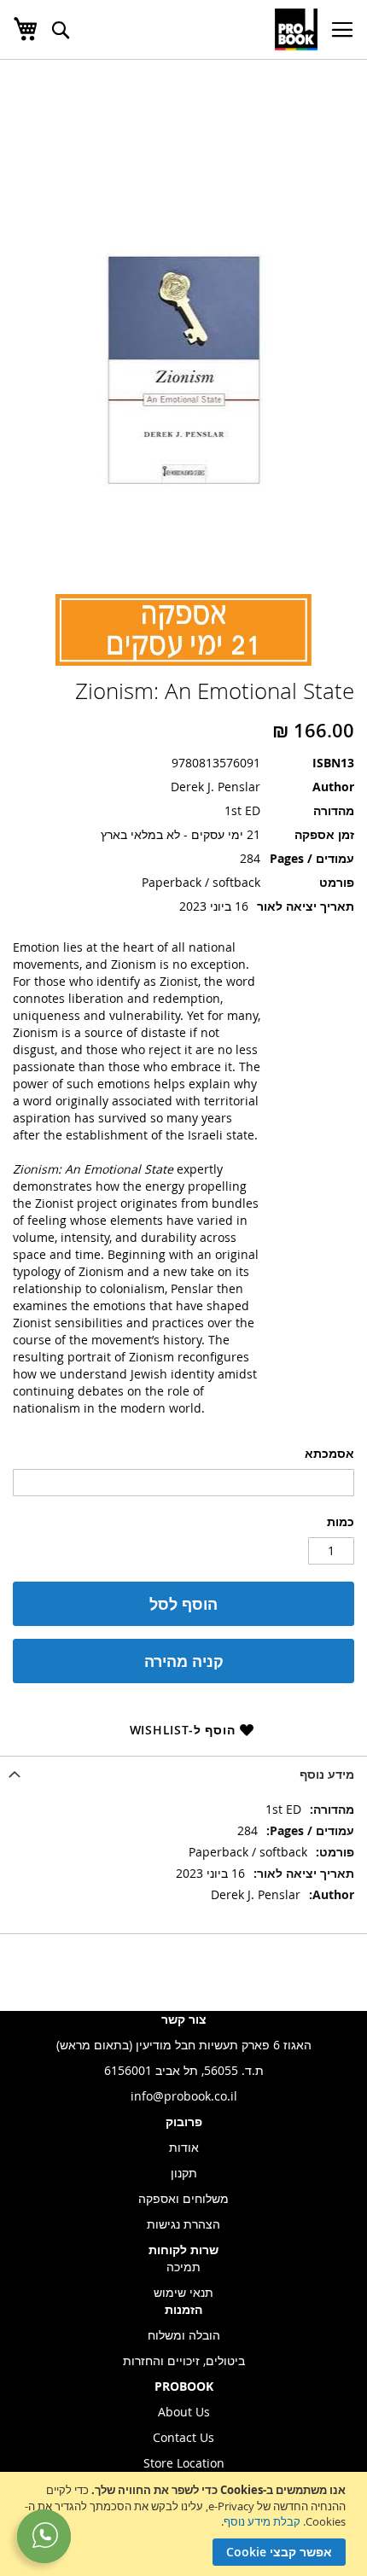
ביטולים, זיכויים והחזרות (184, 2360)
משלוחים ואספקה (183, 2198)
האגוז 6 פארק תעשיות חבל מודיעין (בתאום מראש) (184, 2045)
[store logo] (296, 29)
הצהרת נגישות (183, 2224)
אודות (184, 2147)
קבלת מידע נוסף (262, 2521)
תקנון (184, 2173)
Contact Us (183, 2437)
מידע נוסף (327, 1774)
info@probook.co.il (184, 2096)
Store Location (184, 2463)
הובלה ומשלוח (184, 2335)
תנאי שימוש (183, 2292)
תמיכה (183, 2267)
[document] (181, 2524)
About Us (184, 2412)
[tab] (183, 1774)
